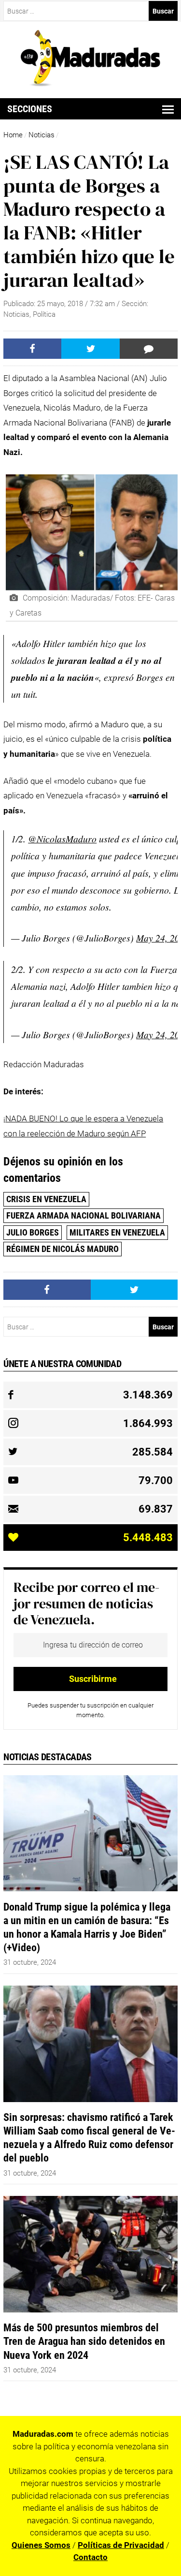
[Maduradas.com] (90, 83)
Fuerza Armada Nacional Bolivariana (84, 1215)
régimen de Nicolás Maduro (63, 1249)
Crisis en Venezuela (46, 1199)
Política (44, 314)
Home (13, 135)
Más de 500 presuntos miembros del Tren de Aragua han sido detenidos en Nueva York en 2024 (84, 2341)
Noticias (42, 135)
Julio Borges (33, 1232)
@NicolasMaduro (62, 839)
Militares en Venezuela (117, 1232)
